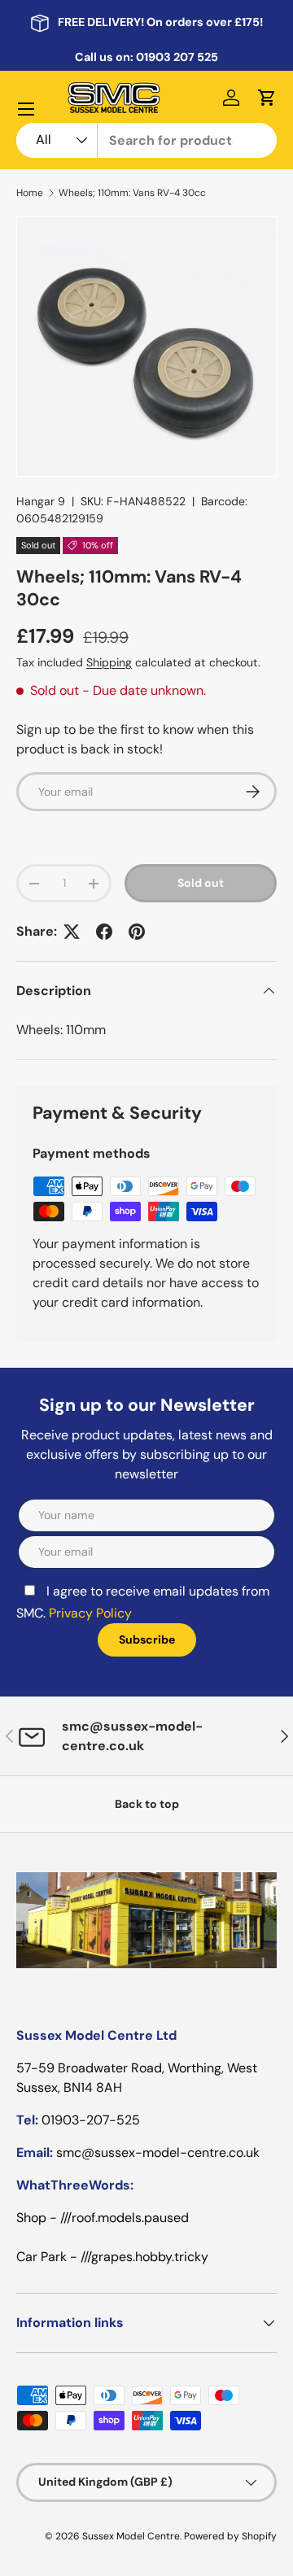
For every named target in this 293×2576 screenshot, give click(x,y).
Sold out (201, 883)
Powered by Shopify (230, 2536)
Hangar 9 (41, 501)
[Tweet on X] (72, 932)
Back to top (147, 1804)
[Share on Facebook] (104, 932)
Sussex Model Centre (131, 2536)
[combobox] (146, 140)
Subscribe (147, 1639)
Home (30, 193)
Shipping (109, 662)
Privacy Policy (90, 1613)
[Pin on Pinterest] (137, 932)
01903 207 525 (177, 57)
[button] (267, 98)
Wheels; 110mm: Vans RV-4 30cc (132, 193)
